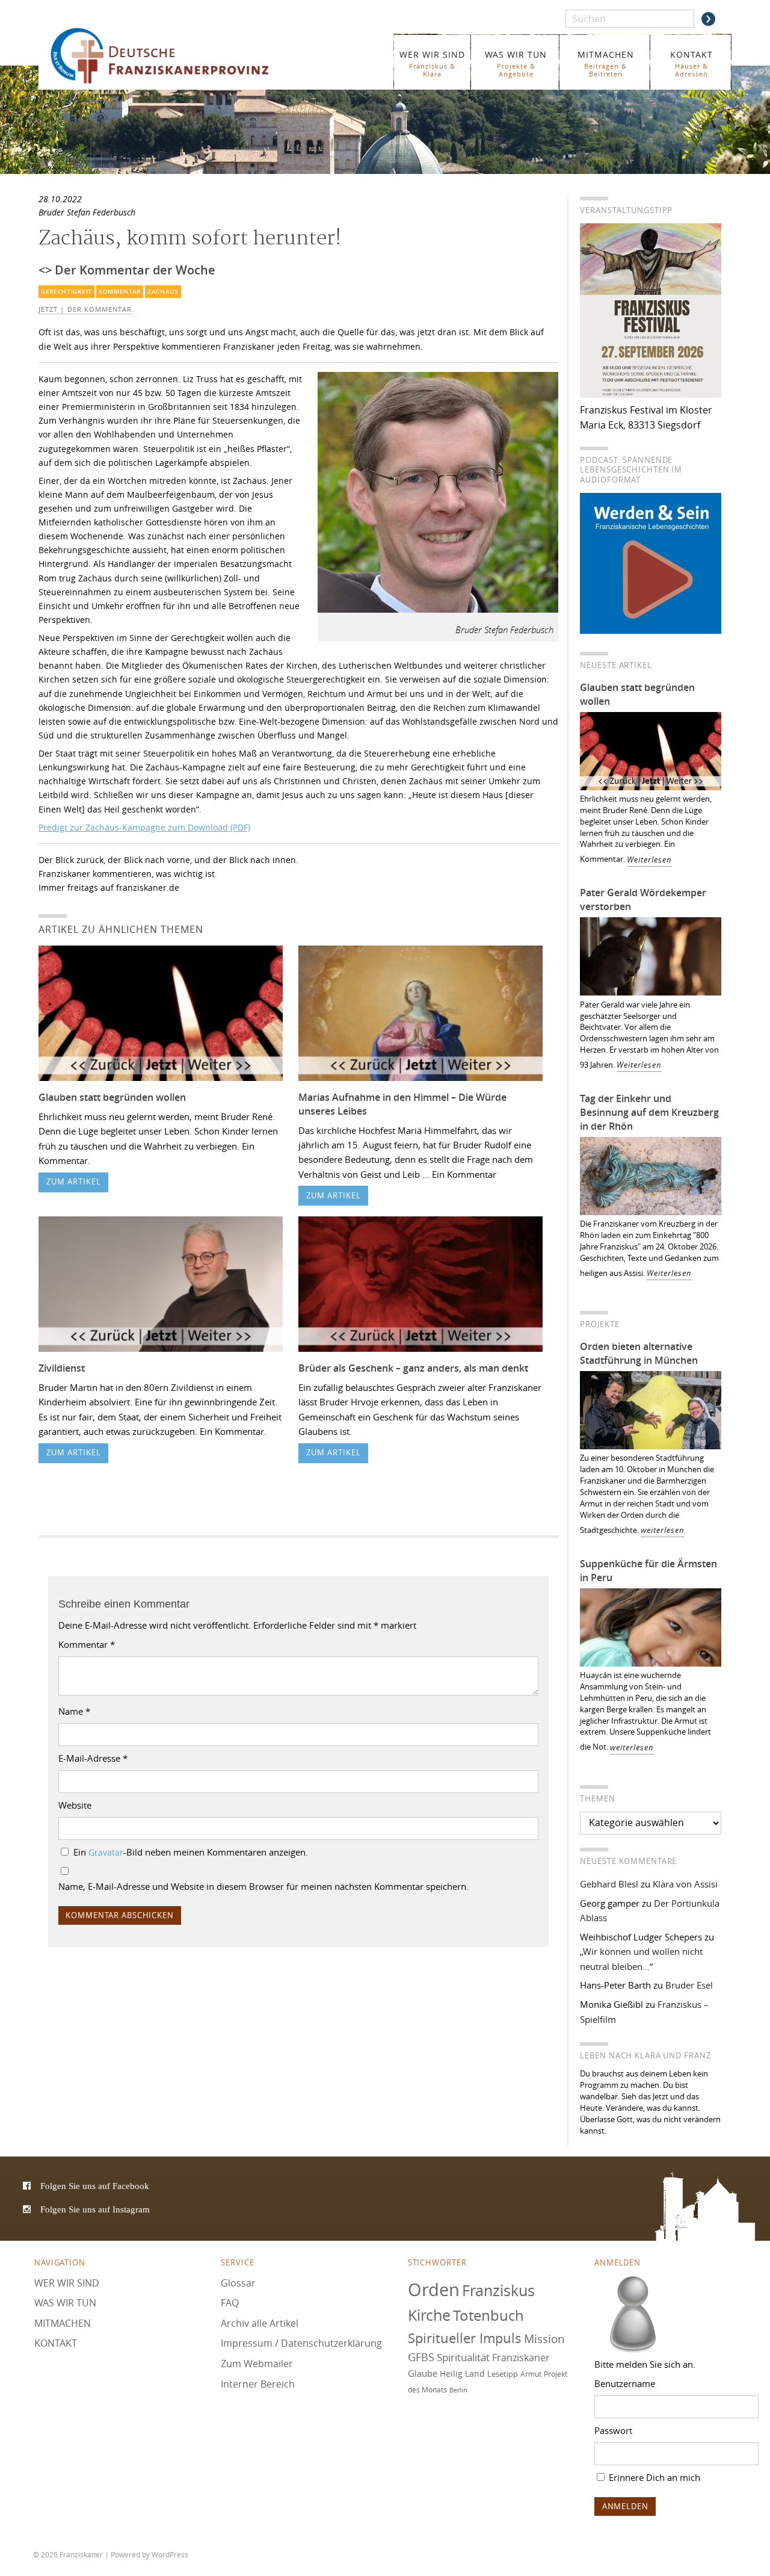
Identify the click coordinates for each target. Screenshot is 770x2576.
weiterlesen (663, 1530)
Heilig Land (462, 2374)
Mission (544, 2338)
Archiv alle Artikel (260, 2323)
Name (74, 1711)
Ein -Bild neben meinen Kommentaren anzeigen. (191, 1852)
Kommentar (120, 292)
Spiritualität (463, 2357)
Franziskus (498, 2290)
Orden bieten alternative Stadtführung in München (639, 1353)
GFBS (421, 2357)
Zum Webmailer (257, 2364)
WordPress (170, 2554)
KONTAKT (691, 63)
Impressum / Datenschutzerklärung (301, 2343)
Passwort (613, 2430)
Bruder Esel (689, 1985)
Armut (531, 2374)
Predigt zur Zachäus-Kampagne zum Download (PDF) (144, 827)
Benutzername (625, 2383)
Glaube (423, 2373)
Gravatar (106, 1853)
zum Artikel (74, 1182)
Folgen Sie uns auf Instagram (95, 2209)
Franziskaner (177, 56)
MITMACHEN (606, 63)
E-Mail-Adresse (93, 1758)
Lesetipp (503, 2374)
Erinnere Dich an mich (653, 2477)
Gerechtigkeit (66, 292)
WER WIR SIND (432, 63)
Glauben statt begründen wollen (112, 1097)
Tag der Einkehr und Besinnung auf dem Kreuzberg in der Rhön (649, 1112)
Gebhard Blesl (609, 1884)
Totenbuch (488, 2315)
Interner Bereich (258, 2383)
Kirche (429, 2315)
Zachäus (163, 292)
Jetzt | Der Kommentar (85, 309)
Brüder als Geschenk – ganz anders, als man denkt (413, 1368)
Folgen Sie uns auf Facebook (95, 2186)
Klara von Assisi (685, 1884)
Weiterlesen (649, 860)
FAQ (230, 2303)
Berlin (458, 2389)
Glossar (238, 2282)
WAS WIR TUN (516, 63)
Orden (434, 2289)
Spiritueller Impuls (465, 2337)
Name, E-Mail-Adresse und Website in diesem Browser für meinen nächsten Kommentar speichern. (263, 1886)
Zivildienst (62, 1368)
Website (75, 1805)
